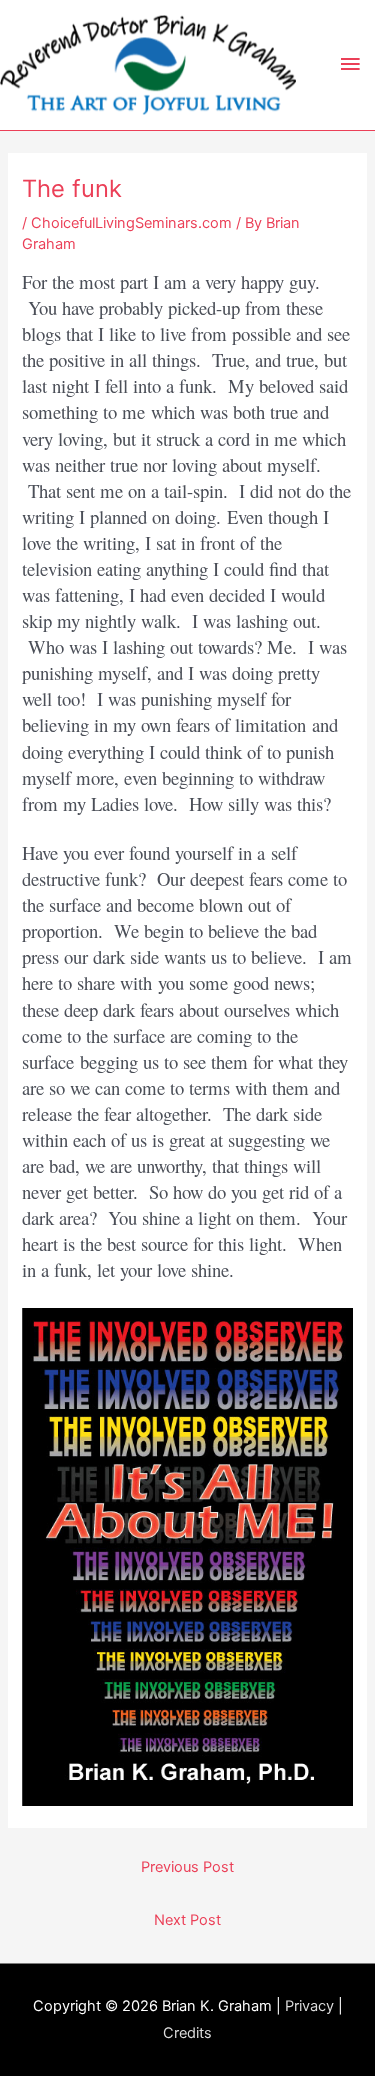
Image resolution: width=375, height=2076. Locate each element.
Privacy (309, 2006)
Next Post (187, 1920)
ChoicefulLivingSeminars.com (131, 223)
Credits (187, 2033)
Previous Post (187, 1867)
